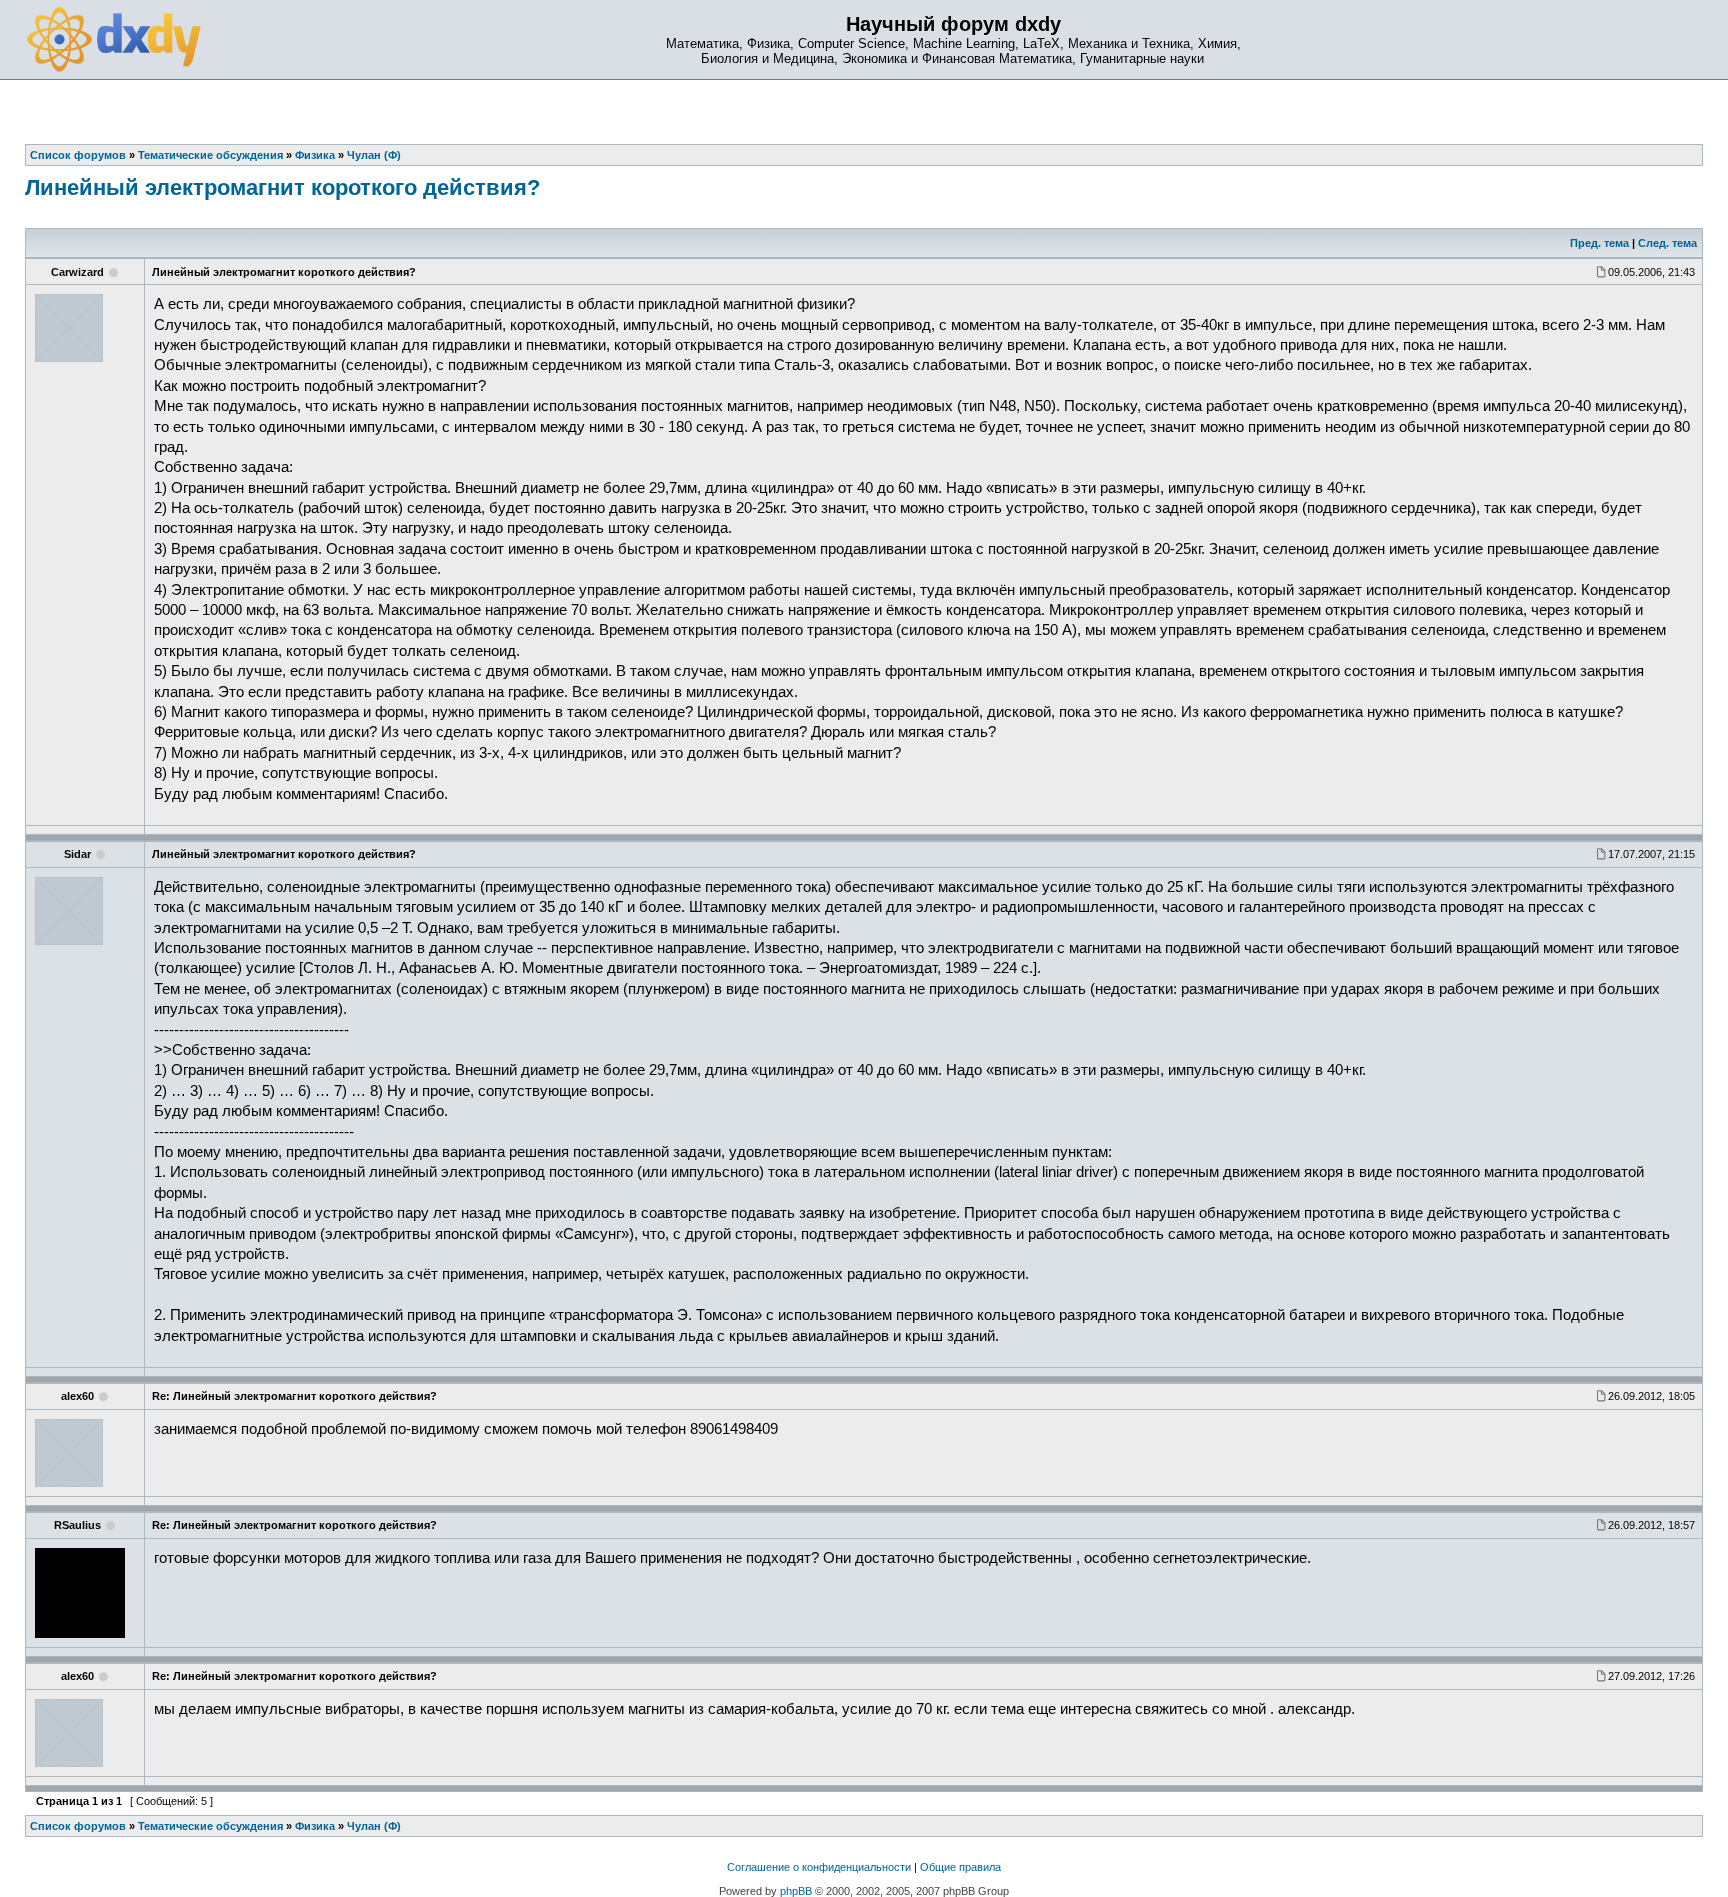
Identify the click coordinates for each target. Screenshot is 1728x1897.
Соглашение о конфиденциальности (819, 1867)
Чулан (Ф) (374, 1826)
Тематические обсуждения (210, 1826)
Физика (315, 1826)
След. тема (1667, 243)
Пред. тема (1599, 243)
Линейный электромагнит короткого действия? (282, 187)
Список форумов (78, 1826)
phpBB (796, 1891)
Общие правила (960, 1867)
